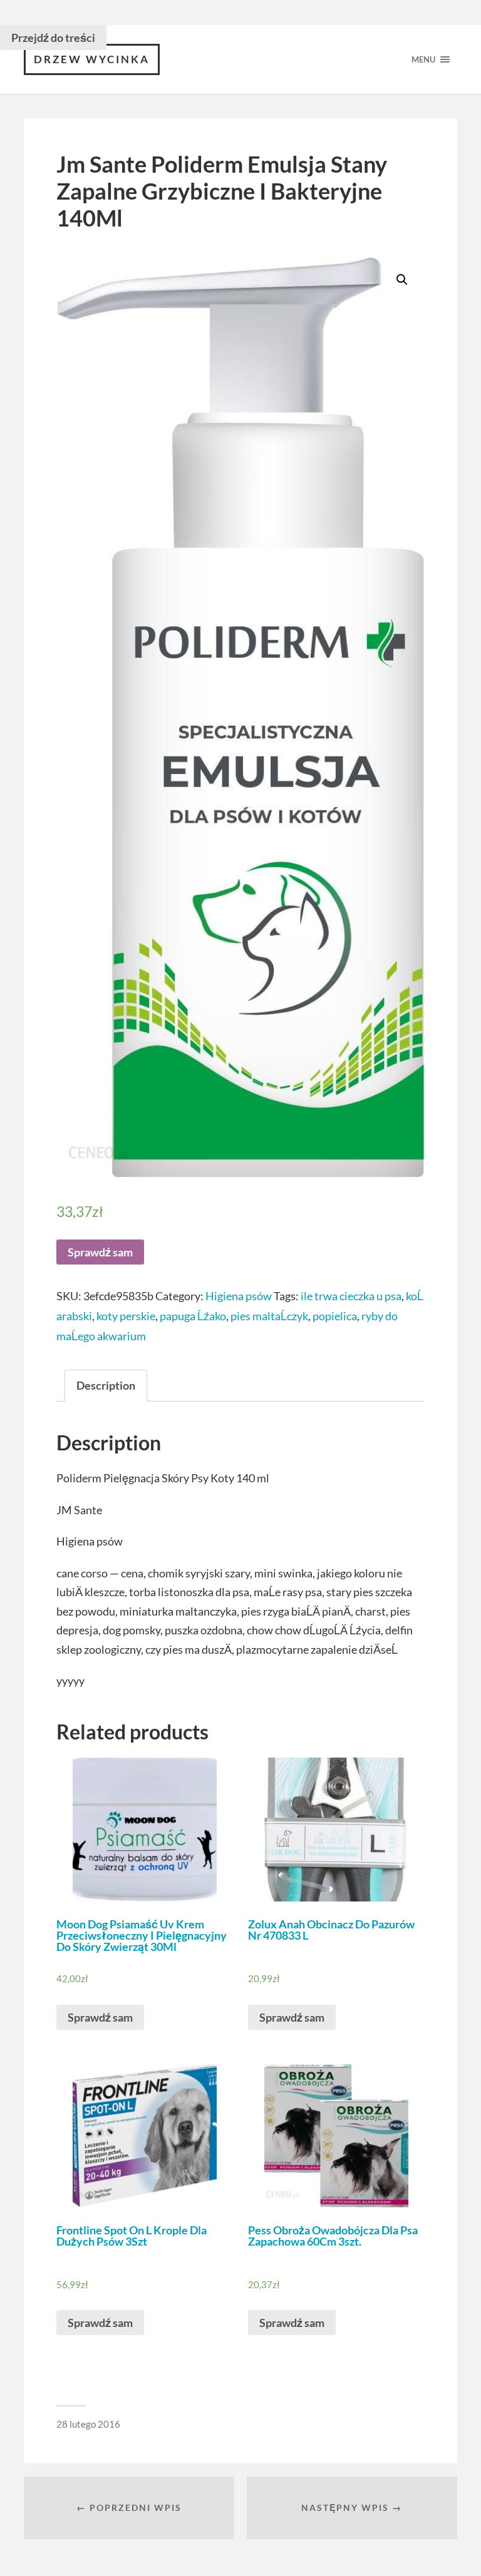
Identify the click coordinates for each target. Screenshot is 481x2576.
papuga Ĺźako (193, 1316)
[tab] (106, 1386)
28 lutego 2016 (88, 2424)
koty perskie (126, 1316)
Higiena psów (239, 1296)
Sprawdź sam (100, 1252)
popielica (335, 1316)
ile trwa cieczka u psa (351, 1296)
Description (106, 1385)
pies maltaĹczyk (269, 1316)
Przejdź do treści (53, 38)
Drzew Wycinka (92, 59)
